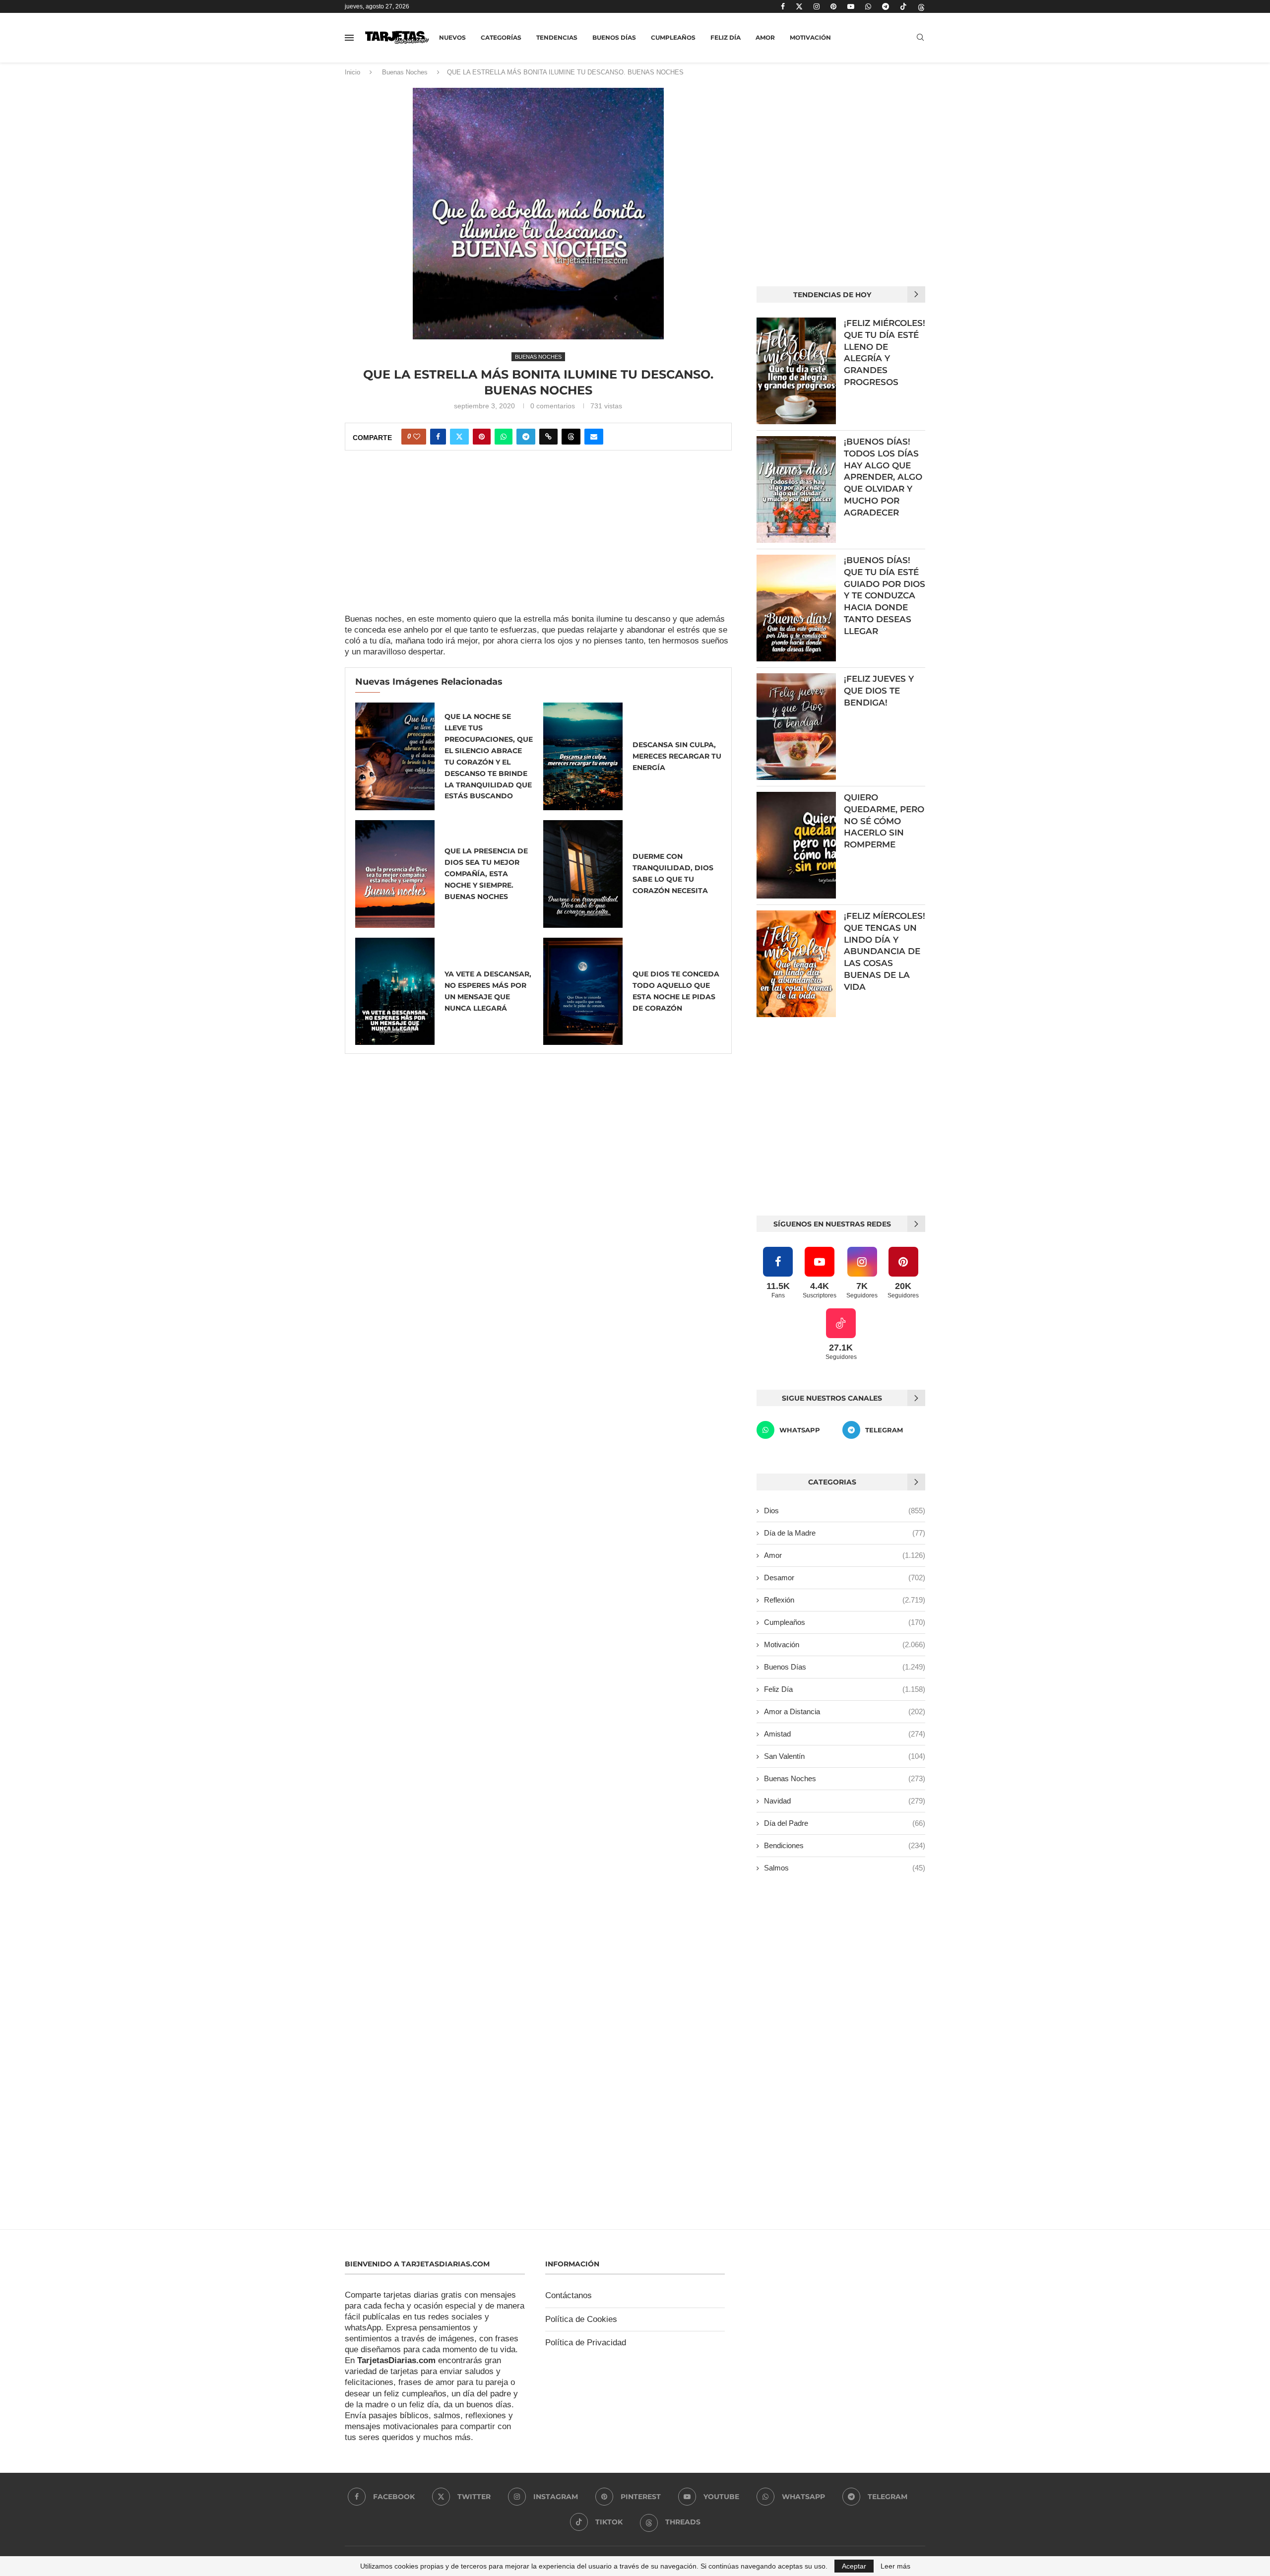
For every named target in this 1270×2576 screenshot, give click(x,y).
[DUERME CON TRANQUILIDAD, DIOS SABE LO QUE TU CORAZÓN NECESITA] (583, 874)
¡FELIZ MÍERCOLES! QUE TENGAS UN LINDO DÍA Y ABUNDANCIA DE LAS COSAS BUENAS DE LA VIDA (885, 951)
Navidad (845, 1801)
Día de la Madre (845, 1533)
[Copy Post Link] (548, 437)
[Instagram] (817, 6)
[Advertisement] (538, 540)
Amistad (845, 1734)
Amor (765, 37)
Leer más (895, 2566)
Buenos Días (614, 37)
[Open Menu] (349, 38)
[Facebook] (783, 6)
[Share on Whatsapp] (504, 437)
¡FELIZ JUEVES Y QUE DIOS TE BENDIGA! (879, 691)
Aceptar (854, 2566)
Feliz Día (726, 37)
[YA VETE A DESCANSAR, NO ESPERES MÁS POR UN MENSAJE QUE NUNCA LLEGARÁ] (395, 992)
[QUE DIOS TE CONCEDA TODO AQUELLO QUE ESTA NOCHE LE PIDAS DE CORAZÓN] (583, 992)
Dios (845, 1511)
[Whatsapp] (868, 6)
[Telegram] (886, 6)
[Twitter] (799, 6)
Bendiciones (845, 1845)
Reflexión (845, 1600)
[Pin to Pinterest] (482, 437)
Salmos (845, 1868)
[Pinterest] (833, 6)
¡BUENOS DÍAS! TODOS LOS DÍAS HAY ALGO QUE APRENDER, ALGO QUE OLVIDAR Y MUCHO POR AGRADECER (883, 477)
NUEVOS (452, 37)
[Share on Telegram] (526, 437)
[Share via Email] (594, 437)
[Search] (920, 38)
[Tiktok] (903, 6)
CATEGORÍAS (501, 37)
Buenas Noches (405, 72)
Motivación (810, 37)
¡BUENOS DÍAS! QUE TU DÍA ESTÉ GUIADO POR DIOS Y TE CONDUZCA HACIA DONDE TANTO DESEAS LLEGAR (885, 596)
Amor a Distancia (845, 1711)
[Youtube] (851, 6)
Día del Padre (845, 1823)
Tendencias (557, 37)
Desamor (845, 1578)
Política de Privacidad (586, 2343)
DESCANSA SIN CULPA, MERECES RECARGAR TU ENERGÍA (677, 756)
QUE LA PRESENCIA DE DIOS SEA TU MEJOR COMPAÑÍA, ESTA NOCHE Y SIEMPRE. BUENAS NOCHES (486, 874)
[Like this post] (417, 437)
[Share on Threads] (571, 437)
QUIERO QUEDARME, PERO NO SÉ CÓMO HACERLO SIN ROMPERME (884, 821)
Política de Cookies (581, 2319)
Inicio (352, 72)
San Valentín (845, 1756)
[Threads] (921, 6)
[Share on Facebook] (438, 437)
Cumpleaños (673, 37)
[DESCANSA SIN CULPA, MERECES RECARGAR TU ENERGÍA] (583, 756)
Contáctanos (569, 2295)
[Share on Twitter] (459, 437)
